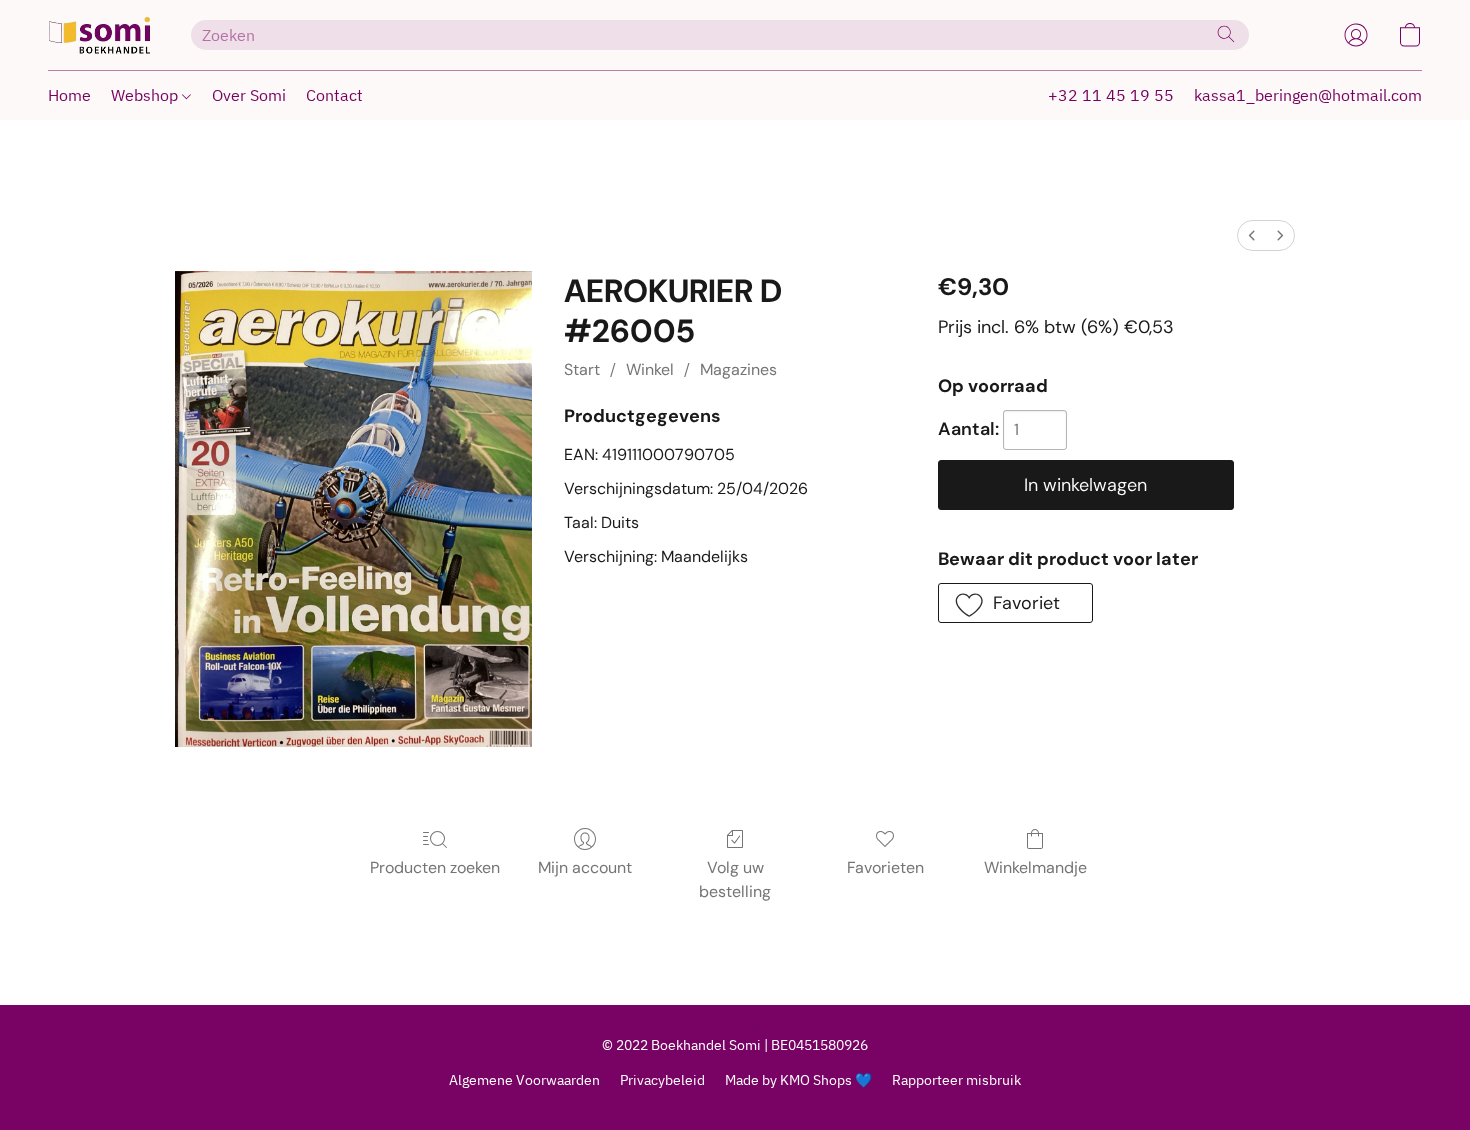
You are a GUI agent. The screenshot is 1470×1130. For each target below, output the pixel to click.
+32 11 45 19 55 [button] (1111, 95)
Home (69, 95)
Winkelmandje (1035, 867)
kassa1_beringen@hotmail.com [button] (1308, 95)
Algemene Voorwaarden (524, 1080)
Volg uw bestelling (735, 879)
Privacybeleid (662, 1080)
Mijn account (585, 867)
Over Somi (249, 95)
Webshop (146, 95)
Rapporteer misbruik (956, 1080)
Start (582, 369)
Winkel (650, 369)
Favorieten (885, 867)
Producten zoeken (435, 867)
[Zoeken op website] (1226, 34)
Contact (334, 95)
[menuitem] (1252, 235)
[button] (99, 35)
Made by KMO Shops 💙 (798, 1080)
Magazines (738, 369)
